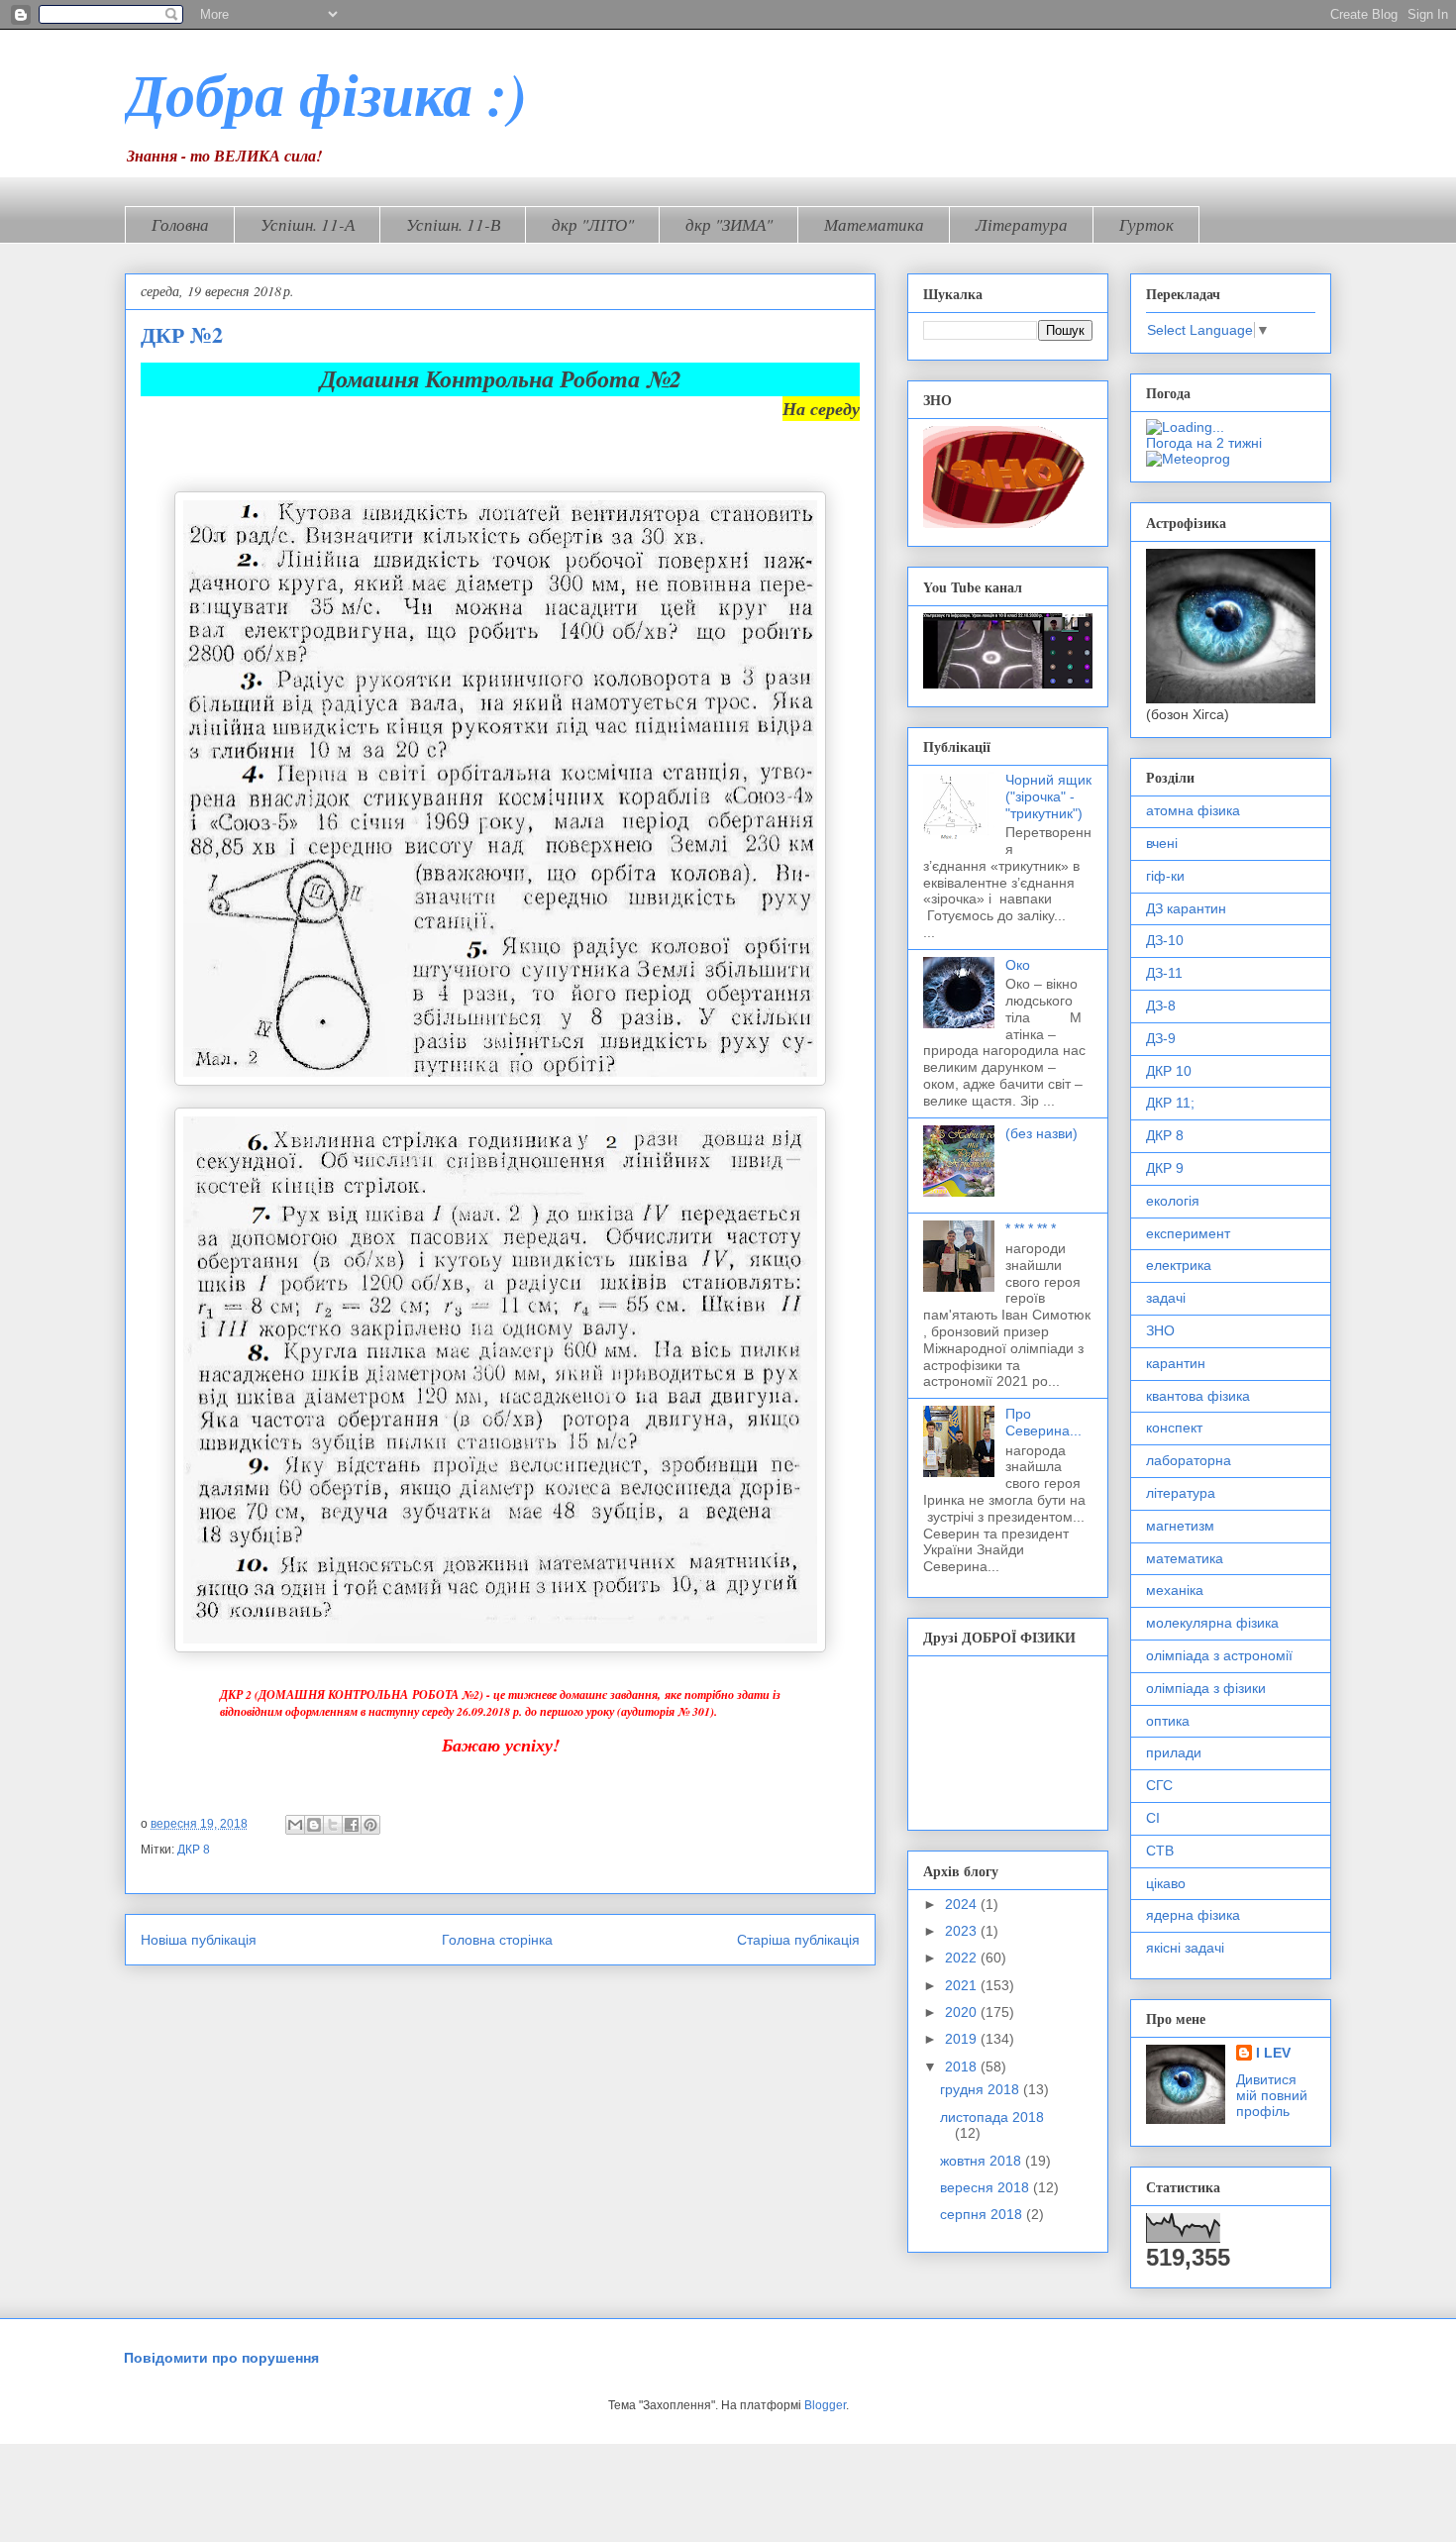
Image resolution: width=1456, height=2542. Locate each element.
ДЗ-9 (1161, 1038)
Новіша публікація (199, 1940)
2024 (963, 1904)
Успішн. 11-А (308, 224)
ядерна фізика (1193, 1915)
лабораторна (1189, 1460)
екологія (1173, 1201)
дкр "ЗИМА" (729, 224)
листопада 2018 (992, 2117)
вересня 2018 (987, 2187)
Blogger (825, 2405)
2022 (963, 1958)
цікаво (1166, 1883)
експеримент (1188, 1233)
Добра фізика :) (326, 93)
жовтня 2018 (983, 2161)
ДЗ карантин (1186, 908)
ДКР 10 (1169, 1071)
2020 (963, 2012)
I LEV (1273, 2053)
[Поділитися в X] (333, 1825)
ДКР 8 (194, 1850)
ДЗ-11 (1164, 973)
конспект (1174, 1428)
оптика (1168, 1721)
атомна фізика (1193, 810)
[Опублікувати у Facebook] (352, 1825)
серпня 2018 (983, 2214)
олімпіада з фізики (1206, 1688)
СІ (1153, 1818)
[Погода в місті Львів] (1237, 427)
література (1181, 1493)
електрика (1179, 1265)
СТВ (1160, 1851)
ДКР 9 (1165, 1168)
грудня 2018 (982, 2089)
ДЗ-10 (1165, 940)
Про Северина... (1043, 1422)
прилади (1174, 1752)
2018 (963, 2066)
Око (1018, 965)
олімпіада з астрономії (1219, 1655)
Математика (874, 224)
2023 (963, 1931)
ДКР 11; (1170, 1103)
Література (1022, 224)
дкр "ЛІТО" (593, 224)
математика (1185, 1558)
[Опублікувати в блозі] (314, 1825)
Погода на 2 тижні (1204, 443)
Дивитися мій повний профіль (1272, 2095)
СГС (1159, 1785)
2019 (963, 2039)
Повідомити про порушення (221, 2358)
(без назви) (1041, 1133)
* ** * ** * (1031, 1228)
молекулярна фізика (1212, 1623)
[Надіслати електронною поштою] (295, 1825)
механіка (1175, 1590)
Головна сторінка (497, 1940)
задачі (1166, 1298)
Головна (180, 224)
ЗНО (1160, 1330)
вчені (1162, 843)
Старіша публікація (798, 1940)
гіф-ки (1165, 876)
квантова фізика (1198, 1396)
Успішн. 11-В (453, 224)
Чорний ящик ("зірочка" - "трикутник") (1048, 796)
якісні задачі (1185, 1948)
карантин (1176, 1363)
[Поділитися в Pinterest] (370, 1825)
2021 (963, 1985)
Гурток (1146, 224)
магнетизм (1180, 1526)
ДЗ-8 (1161, 1006)
